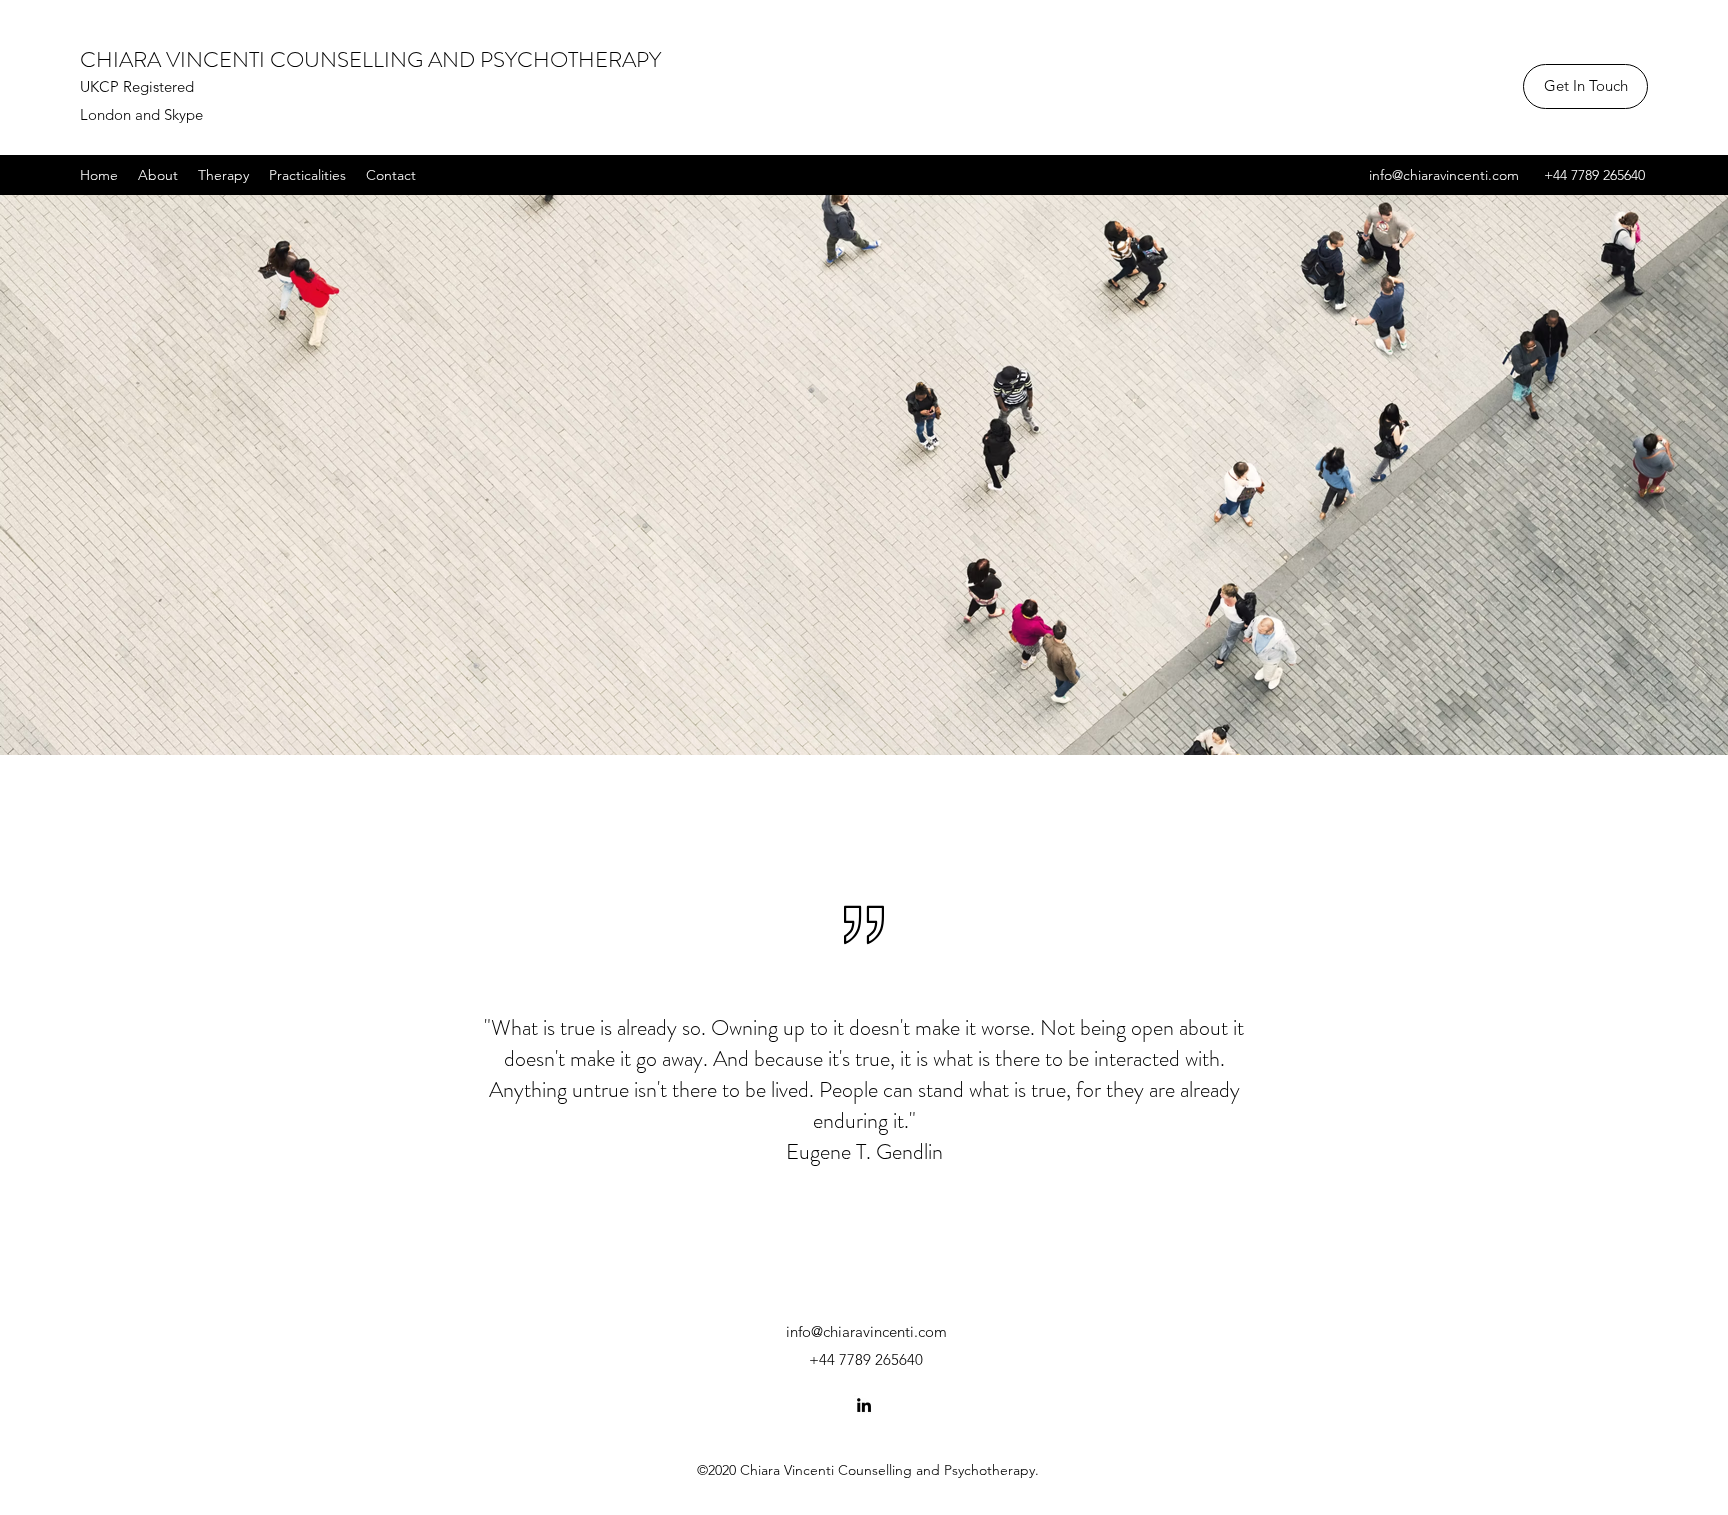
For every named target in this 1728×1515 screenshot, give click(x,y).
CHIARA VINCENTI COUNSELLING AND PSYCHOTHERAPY (370, 59)
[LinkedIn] (864, 1405)
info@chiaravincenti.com (1444, 175)
